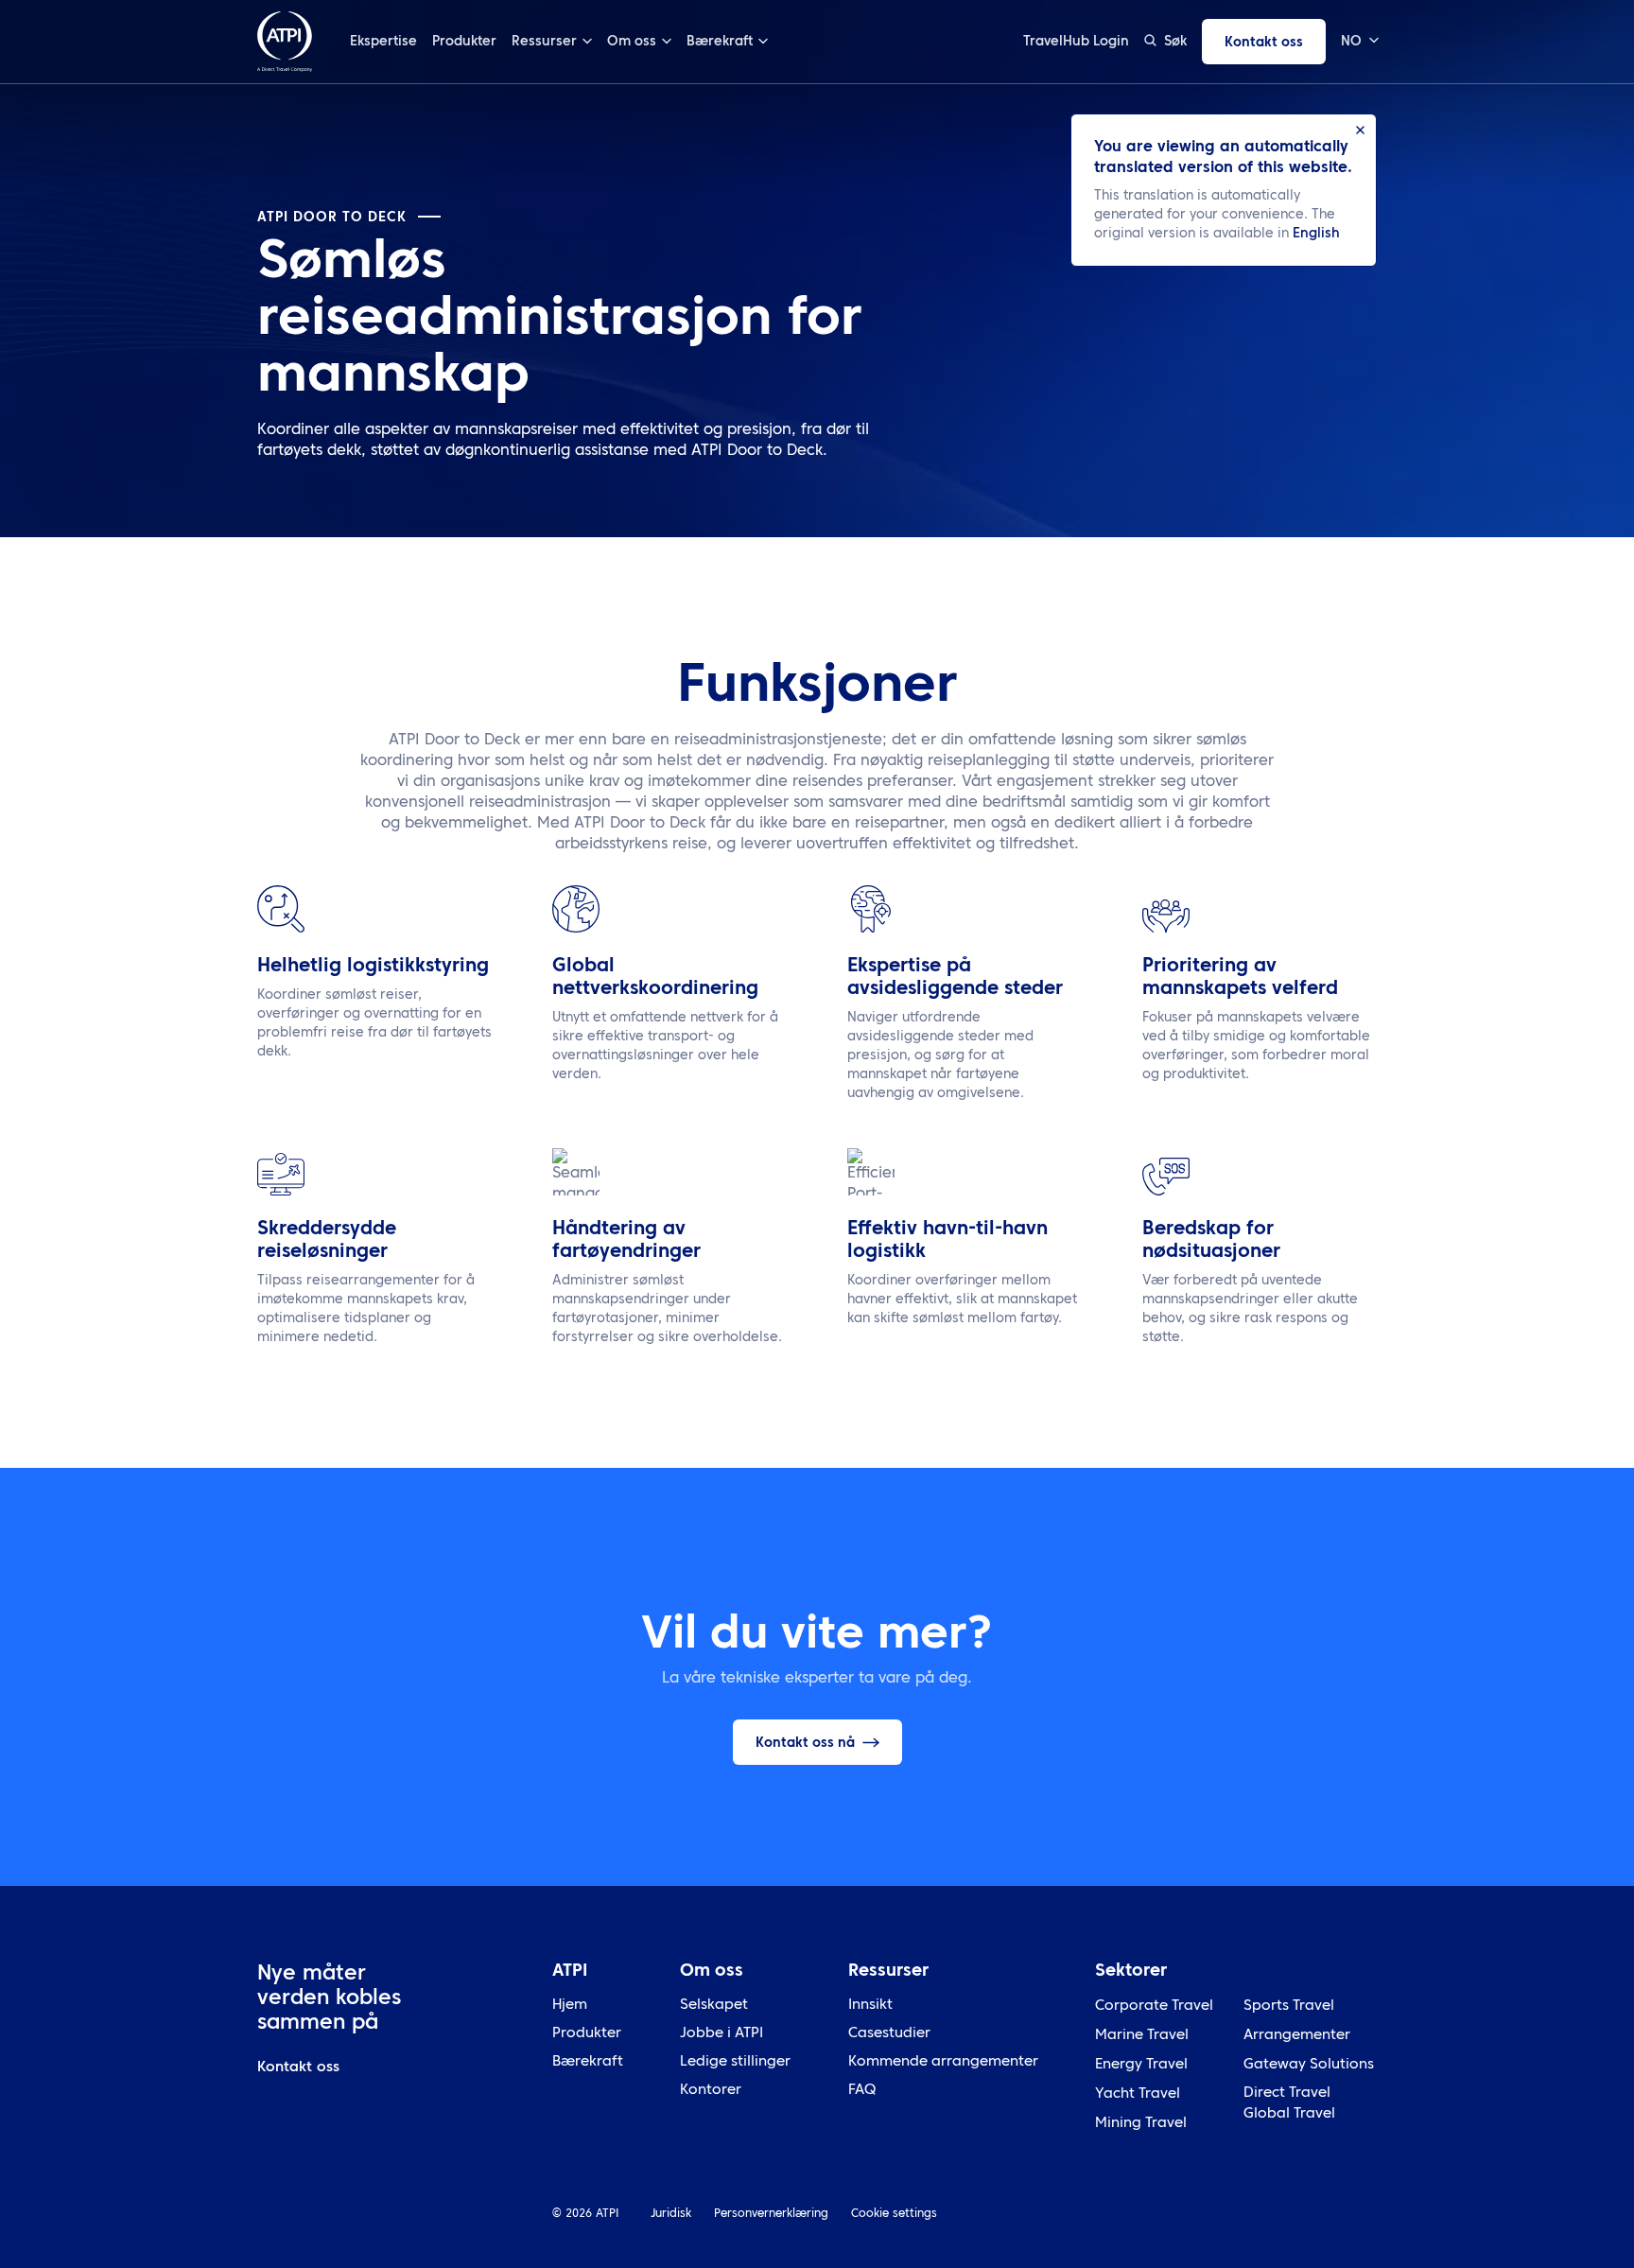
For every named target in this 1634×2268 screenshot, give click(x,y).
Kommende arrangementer (943, 2062)
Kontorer (711, 2091)
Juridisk (671, 2214)
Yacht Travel (1138, 2094)
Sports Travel (1289, 2006)
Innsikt (870, 2006)
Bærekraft (588, 2062)
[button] (1359, 42)
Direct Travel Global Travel (1289, 2104)
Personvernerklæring (771, 2214)
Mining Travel (1141, 2124)
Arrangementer (1297, 2036)
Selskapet (714, 2006)
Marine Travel (1142, 2036)
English (1316, 234)
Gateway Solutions (1309, 2065)
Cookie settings (894, 2214)
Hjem (570, 2006)
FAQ (862, 2091)
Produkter (464, 42)
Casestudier (889, 2034)
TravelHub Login (1076, 42)
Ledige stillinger (735, 2062)
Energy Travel (1141, 2065)
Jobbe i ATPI (721, 2034)
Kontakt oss (1264, 43)
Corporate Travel (1154, 2006)
